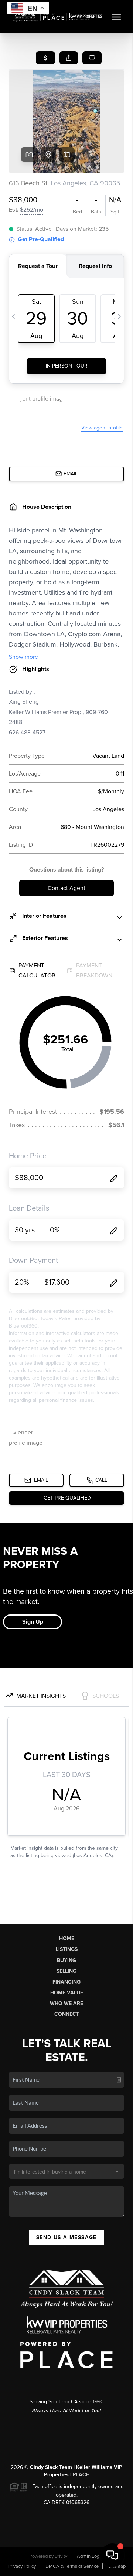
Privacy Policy (22, 2566)
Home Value (67, 1993)
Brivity (61, 2556)
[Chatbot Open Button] (112, 2555)
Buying (66, 1960)
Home (67, 1938)
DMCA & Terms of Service (72, 2566)
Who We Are (66, 2003)
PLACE (81, 2475)
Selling (66, 1971)
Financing (66, 1982)
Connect (67, 2014)
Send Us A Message (66, 2238)
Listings (67, 1949)
